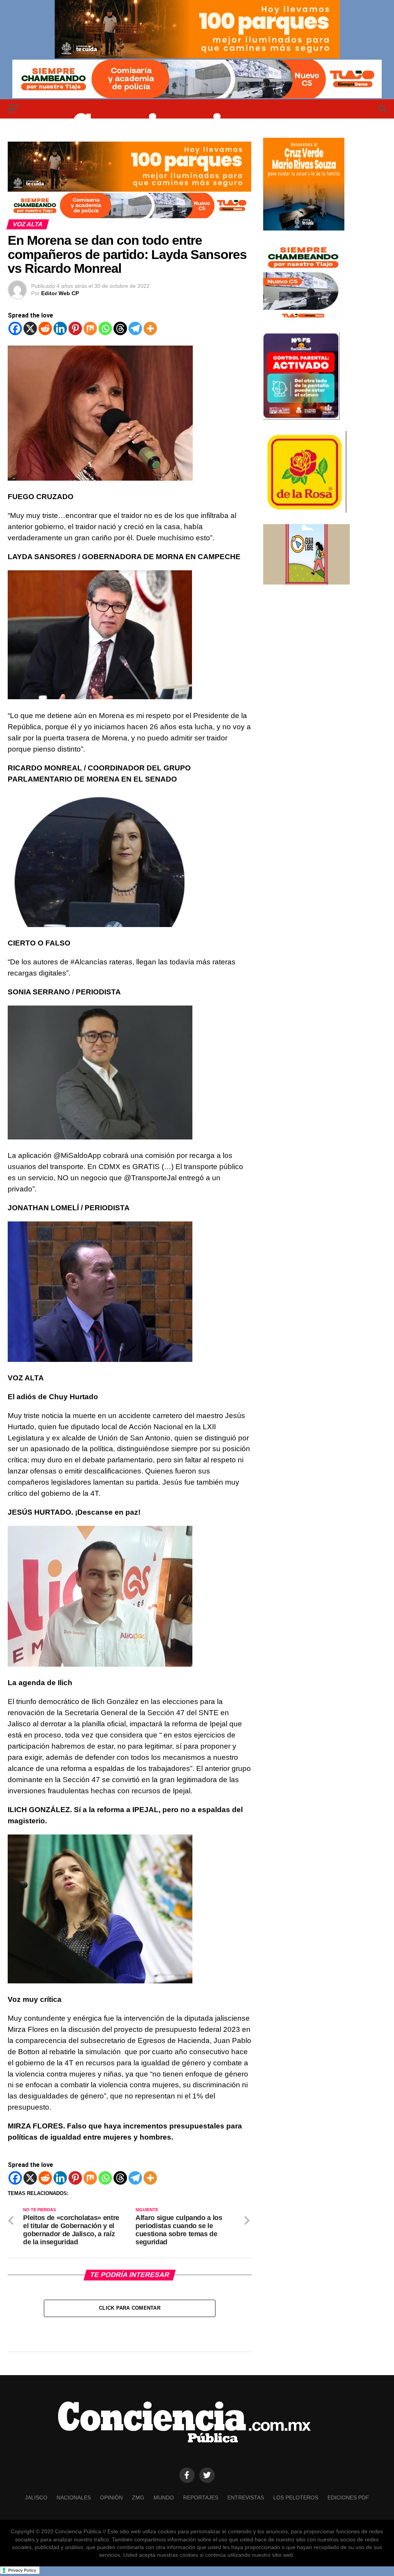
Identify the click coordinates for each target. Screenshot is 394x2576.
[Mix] (90, 328)
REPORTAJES (201, 2497)
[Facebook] (15, 328)
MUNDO (164, 2497)
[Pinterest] (75, 328)
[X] (30, 328)
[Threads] (120, 328)
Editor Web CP (60, 293)
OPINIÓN (111, 2497)
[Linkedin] (60, 328)
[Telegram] (135, 328)
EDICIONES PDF (348, 2497)
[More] (150, 328)
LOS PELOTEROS (296, 2497)
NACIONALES (74, 2497)
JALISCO (36, 2497)
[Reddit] (45, 328)
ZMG (138, 2497)
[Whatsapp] (105, 328)
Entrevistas (246, 2497)
